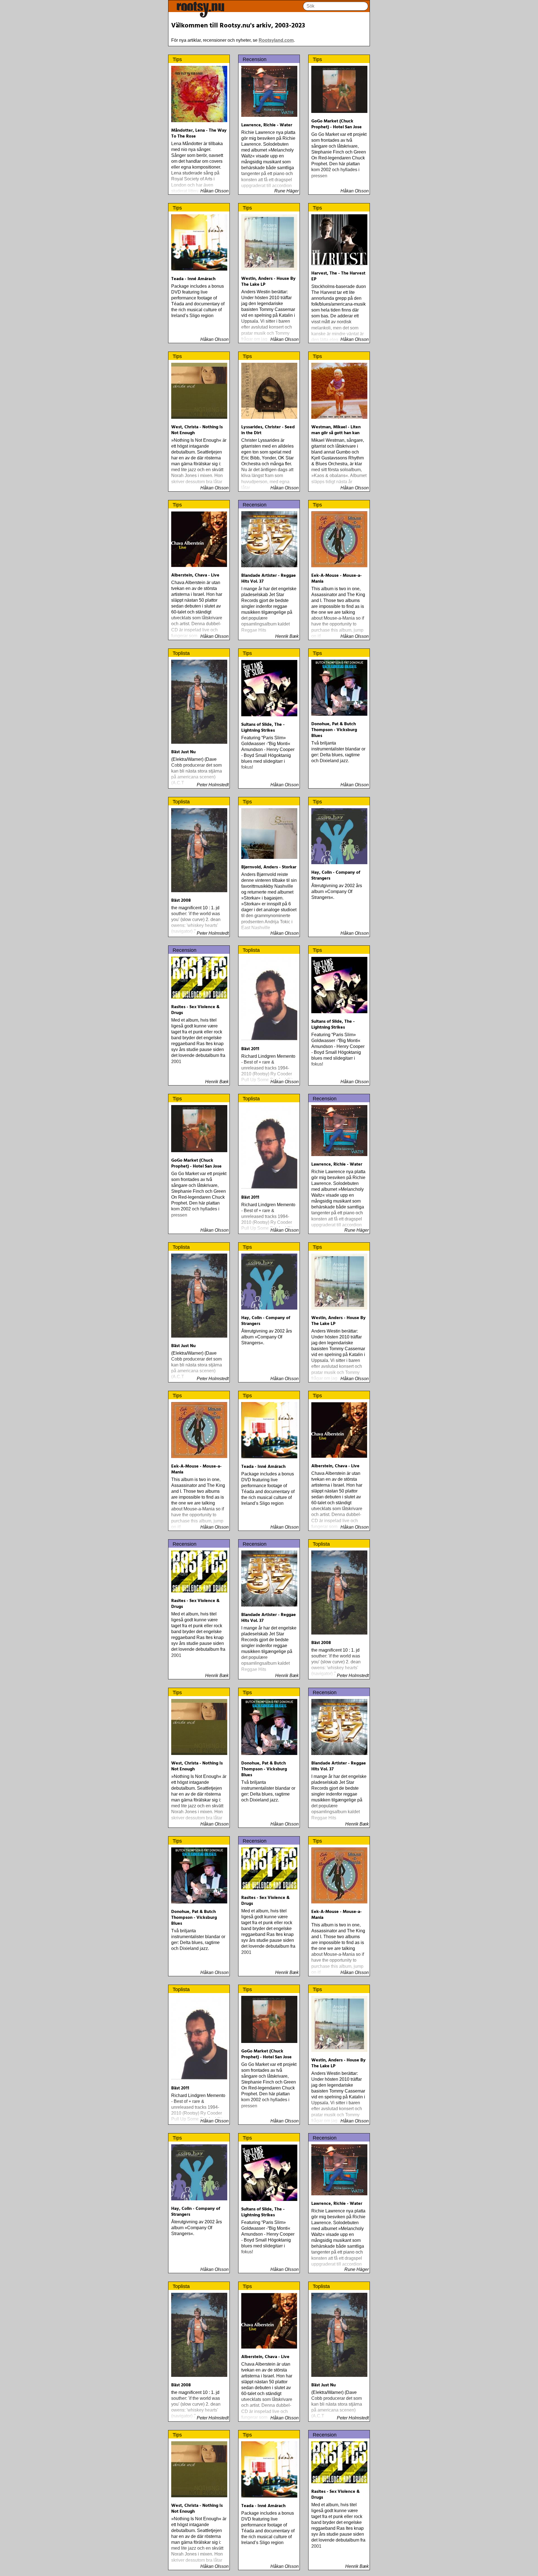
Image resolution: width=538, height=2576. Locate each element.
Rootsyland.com (276, 40)
